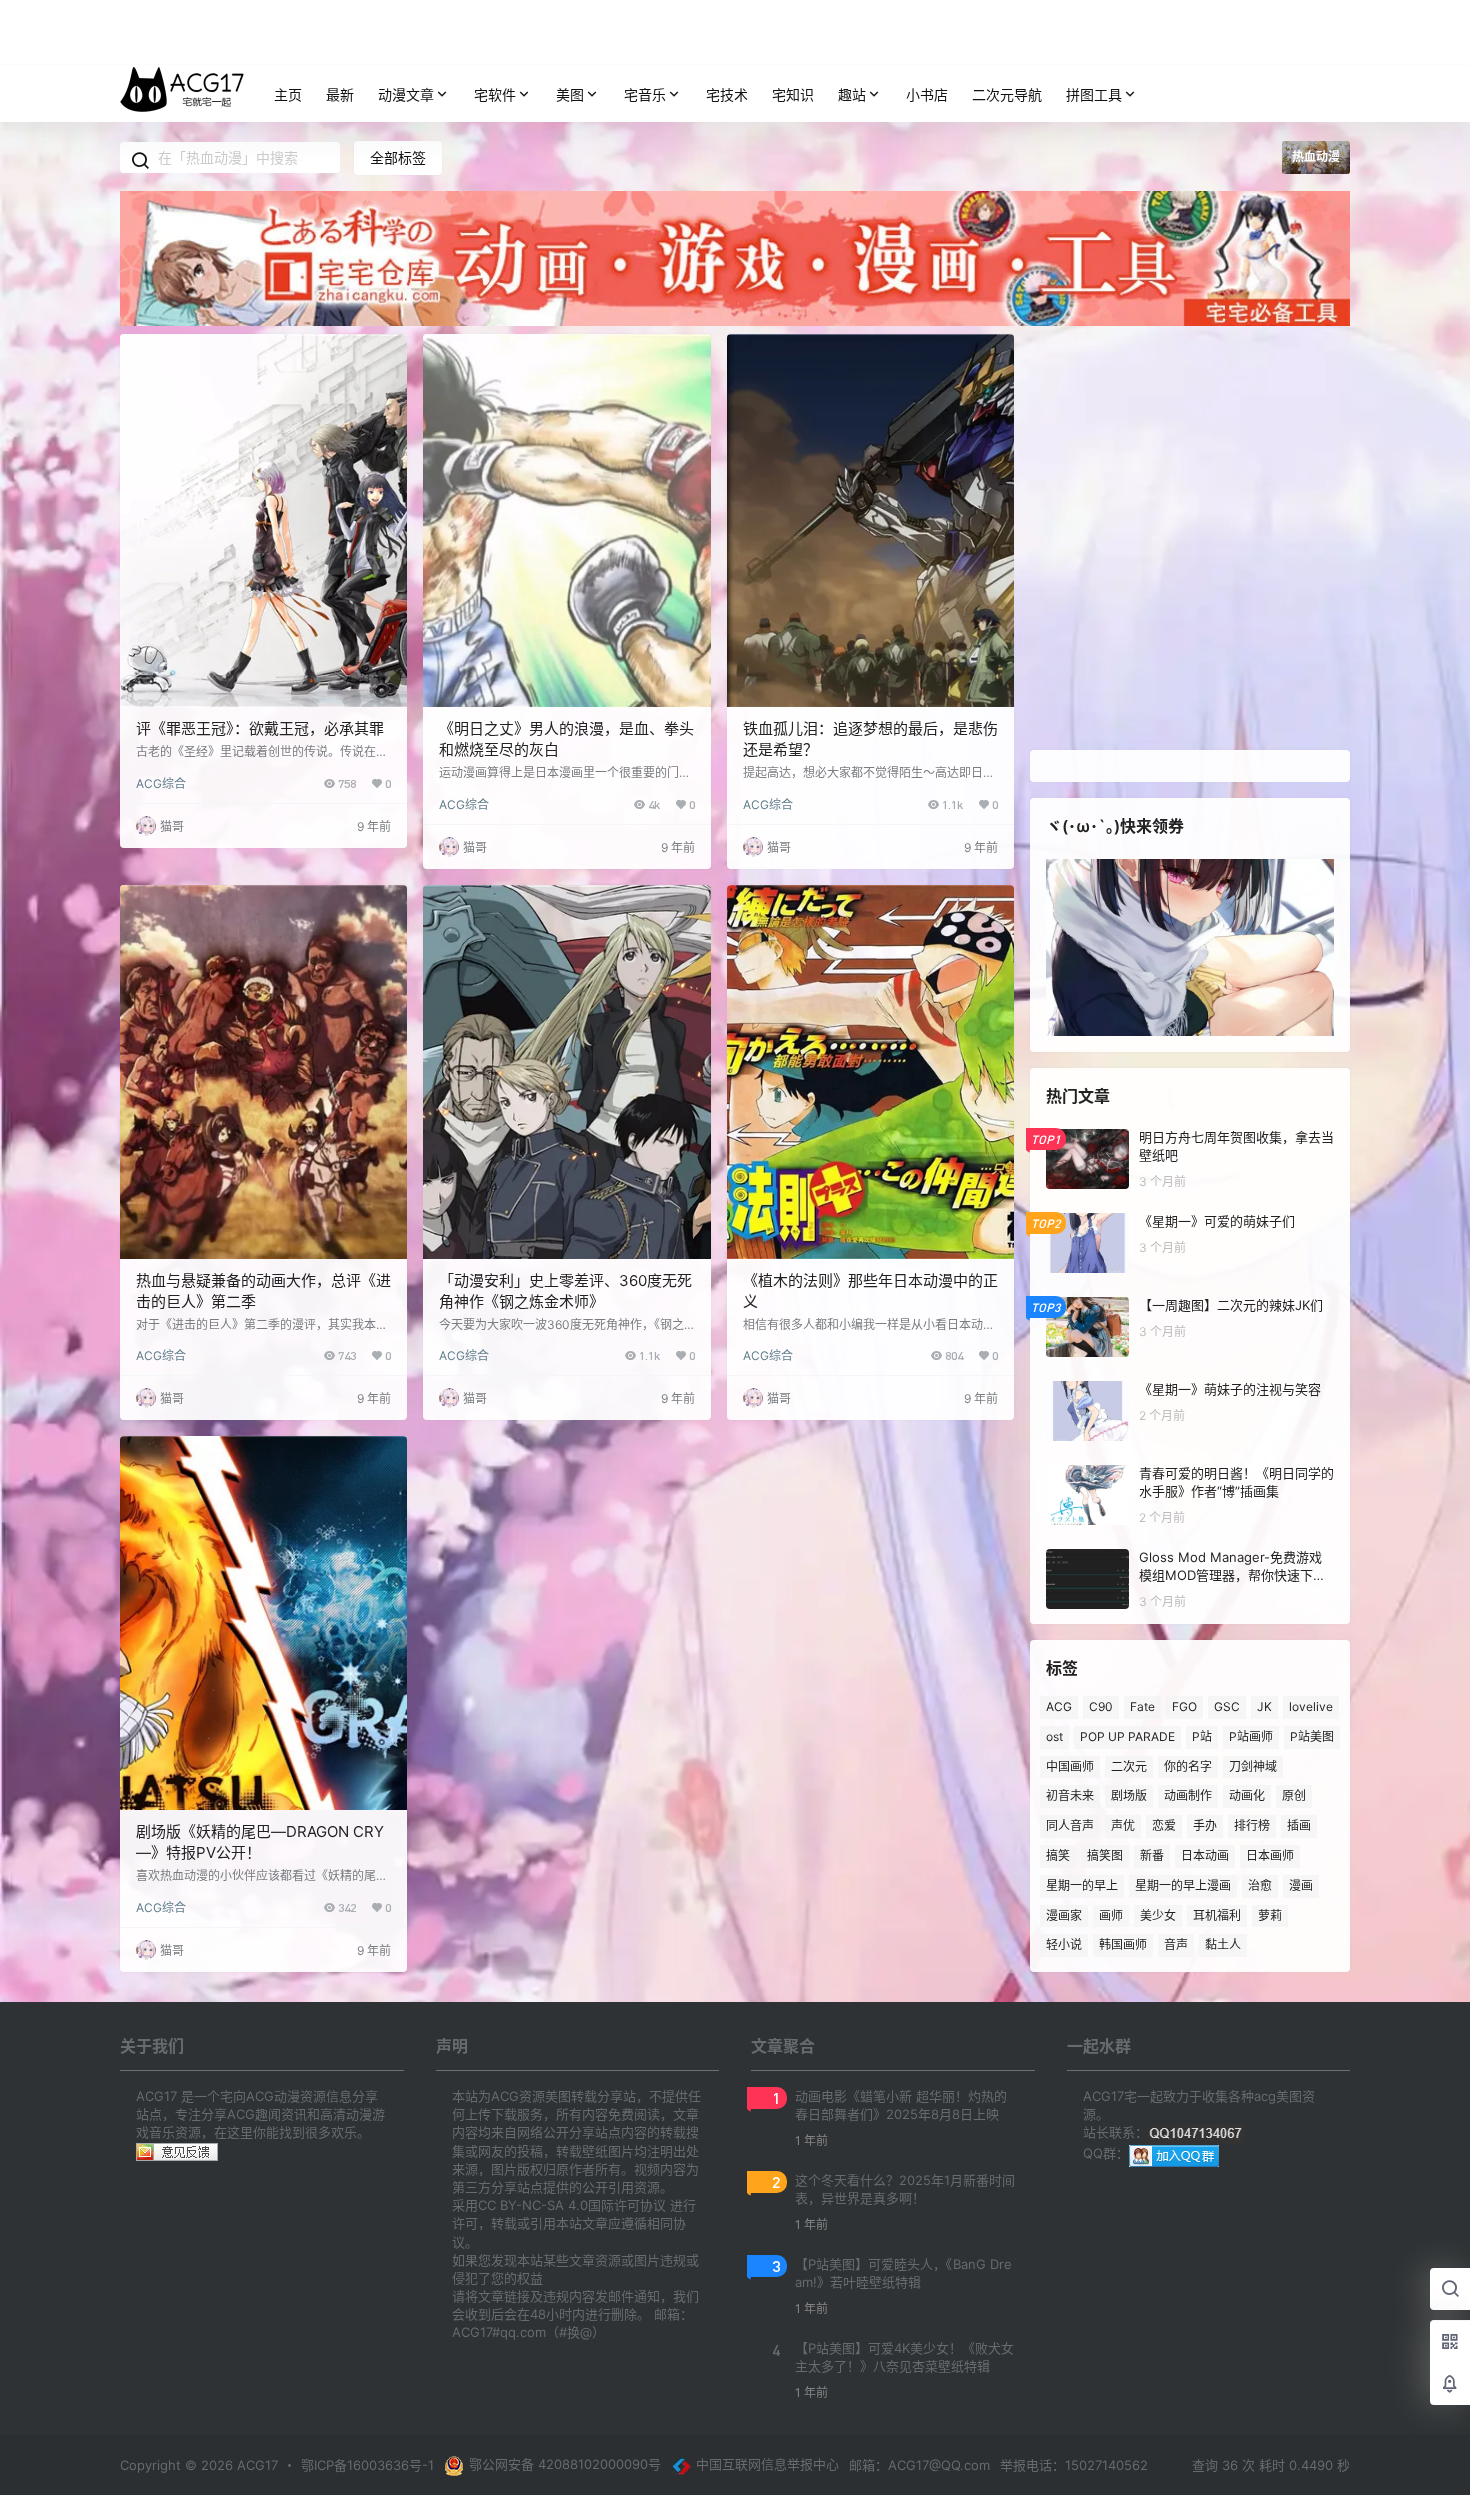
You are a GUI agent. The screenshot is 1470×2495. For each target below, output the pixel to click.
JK (1264, 1706)
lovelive (1311, 1706)
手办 (1205, 1825)
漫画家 (1064, 1914)
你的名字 (1188, 1765)
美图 (570, 94)
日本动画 (1205, 1855)
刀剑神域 (1253, 1765)
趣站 (852, 94)
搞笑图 (1105, 1855)
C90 (1101, 1706)
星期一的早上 (1082, 1885)
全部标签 (398, 157)
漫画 (1301, 1885)
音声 (1176, 1944)
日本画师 (1270, 1855)
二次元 (1129, 1765)
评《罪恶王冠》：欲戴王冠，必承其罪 (260, 728)
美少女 (1158, 1914)
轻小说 (1064, 1944)
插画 (1299, 1825)
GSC (1227, 1706)
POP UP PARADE (1127, 1736)
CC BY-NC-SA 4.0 (533, 2205)
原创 (1294, 1795)
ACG (1059, 1706)
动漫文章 (406, 94)
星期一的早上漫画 (1183, 1885)
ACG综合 (161, 783)
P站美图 (1312, 1736)
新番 (1152, 1855)
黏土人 (1223, 1944)
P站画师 (1251, 1736)
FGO (1184, 1706)
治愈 (1260, 1885)
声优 (1123, 1825)
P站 (1202, 1736)
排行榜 (1252, 1825)
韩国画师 (1123, 1944)
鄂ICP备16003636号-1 (367, 2465)
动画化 (1247, 1795)
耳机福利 (1217, 1914)
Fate (1142, 1706)
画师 (1111, 1914)
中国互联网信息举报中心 (767, 2464)
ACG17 (255, 2465)
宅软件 (495, 94)
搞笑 (1058, 1855)
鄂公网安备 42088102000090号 (565, 2464)
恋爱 (1164, 1825)
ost (1054, 1736)
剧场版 (1129, 1795)
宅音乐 (645, 94)
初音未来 (1070, 1795)
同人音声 (1070, 1825)
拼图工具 (1094, 94)
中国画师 (1070, 1765)
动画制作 (1188, 1795)
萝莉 (1270, 1914)
